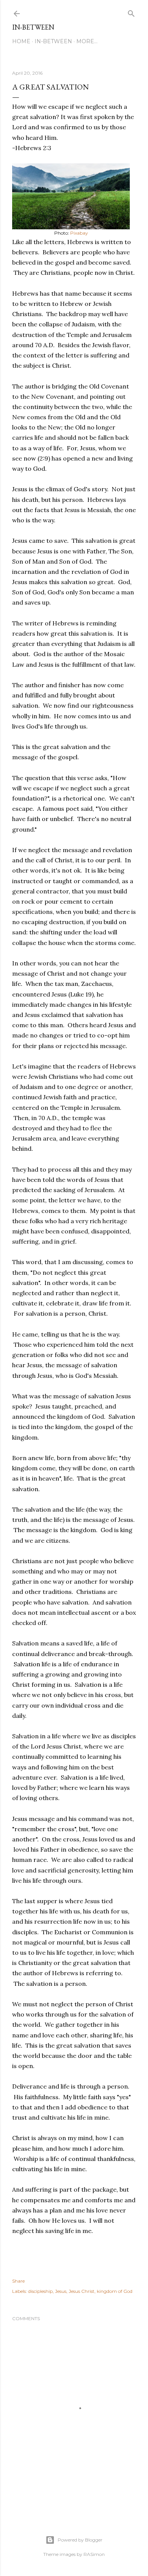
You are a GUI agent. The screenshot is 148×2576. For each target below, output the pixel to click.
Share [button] (18, 2281)
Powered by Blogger (80, 2540)
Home (21, 41)
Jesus (61, 2291)
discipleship (40, 2291)
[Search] (131, 12)
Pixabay (79, 233)
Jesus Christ (82, 2291)
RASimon (94, 2554)
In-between (33, 27)
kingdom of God (115, 2291)
